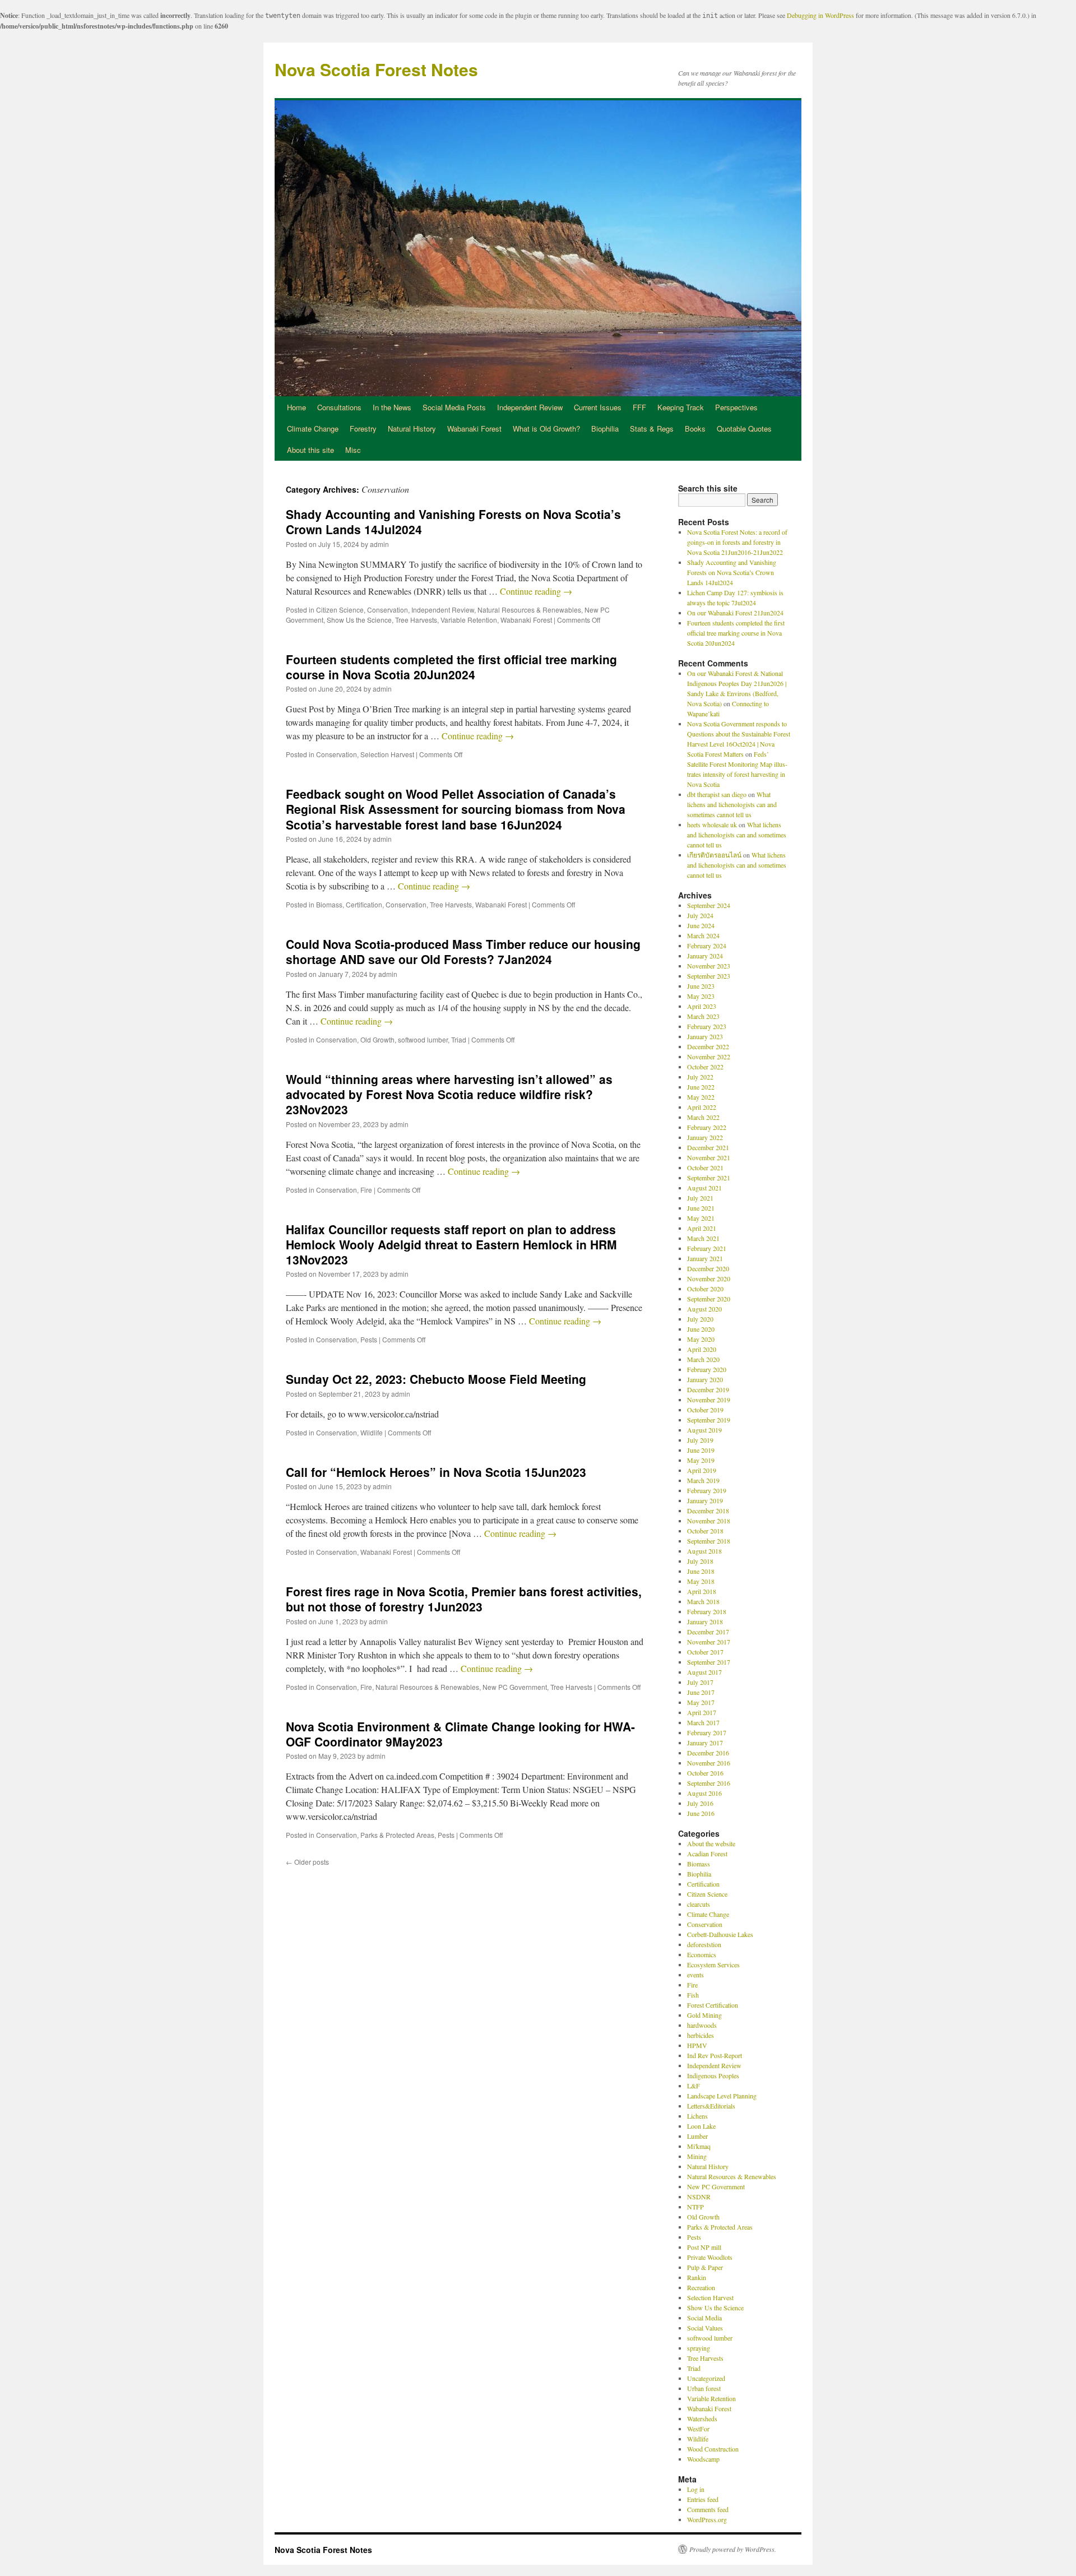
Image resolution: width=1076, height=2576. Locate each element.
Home (296, 407)
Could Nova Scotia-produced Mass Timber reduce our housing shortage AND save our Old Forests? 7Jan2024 (463, 951)
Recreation (701, 2287)
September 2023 (709, 976)
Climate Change (313, 428)
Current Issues (598, 407)
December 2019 (708, 1389)
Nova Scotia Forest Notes (376, 69)
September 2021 (709, 1178)
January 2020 (705, 1379)
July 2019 (700, 1440)
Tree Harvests (416, 620)
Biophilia (605, 428)
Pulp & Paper (705, 2267)
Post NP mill (704, 2247)
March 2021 (703, 1238)
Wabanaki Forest (474, 428)
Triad (459, 1039)
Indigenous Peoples (713, 2075)
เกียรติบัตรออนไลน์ (714, 855)
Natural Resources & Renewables (529, 610)
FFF (639, 407)
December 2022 (708, 1046)
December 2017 (708, 1632)
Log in (696, 2489)
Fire (366, 1190)
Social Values (705, 2328)
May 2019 (701, 1460)
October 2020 (705, 1289)
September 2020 (709, 1299)
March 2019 (703, 1480)
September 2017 (709, 1662)
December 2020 (708, 1268)
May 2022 (701, 1097)
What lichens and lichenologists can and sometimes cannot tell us (732, 804)
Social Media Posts (454, 407)
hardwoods (702, 2025)
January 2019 (705, 1500)
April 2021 (702, 1228)
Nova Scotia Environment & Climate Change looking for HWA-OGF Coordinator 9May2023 (460, 1734)
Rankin (697, 2277)
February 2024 (707, 946)
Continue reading (536, 591)
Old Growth (377, 1039)
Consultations (339, 407)
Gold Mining (704, 2015)
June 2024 (701, 925)
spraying (699, 2348)
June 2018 (701, 1571)
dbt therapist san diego (717, 794)
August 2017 (704, 1672)
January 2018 (705, 1621)
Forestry (363, 428)
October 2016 (705, 1773)
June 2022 (701, 1087)
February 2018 (707, 1611)
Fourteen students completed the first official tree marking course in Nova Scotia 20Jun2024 (451, 667)
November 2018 (709, 1521)
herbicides (701, 2035)
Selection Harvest (387, 754)
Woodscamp (703, 2459)
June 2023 (701, 986)
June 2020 (701, 1329)
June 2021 (701, 1208)
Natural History (412, 428)
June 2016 (701, 1813)
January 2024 (705, 956)
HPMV (697, 2045)
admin (379, 544)
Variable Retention (469, 620)
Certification (364, 904)
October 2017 (705, 1652)
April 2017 (702, 1712)
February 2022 (707, 1127)
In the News (392, 407)
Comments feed (708, 2509)
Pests (369, 1339)
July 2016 (700, 1803)
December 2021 (708, 1147)
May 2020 (701, 1339)
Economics (702, 1954)
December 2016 (708, 1753)
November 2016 (709, 1763)
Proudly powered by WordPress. (733, 2549)
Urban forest (704, 2388)
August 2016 (704, 1793)
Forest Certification (713, 2005)
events (695, 1975)
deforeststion (704, 1944)
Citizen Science (340, 610)
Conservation (388, 610)
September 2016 (709, 1783)
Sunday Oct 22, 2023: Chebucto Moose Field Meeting (436, 1379)
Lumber (697, 2136)
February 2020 (707, 1369)
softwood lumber (423, 1039)
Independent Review (530, 407)
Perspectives (736, 407)
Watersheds (702, 2419)
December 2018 (708, 1511)
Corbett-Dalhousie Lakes (720, 1934)
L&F (694, 2086)
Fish (693, 1995)
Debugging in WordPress (820, 15)
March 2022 (703, 1117)
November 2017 (709, 1642)
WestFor (698, 2429)
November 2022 (709, 1057)
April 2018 (702, 1591)
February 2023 (707, 1026)
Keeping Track (681, 407)
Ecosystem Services (713, 1965)
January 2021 (705, 1258)
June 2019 (701, 1450)
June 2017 (701, 1692)
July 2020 (700, 1319)
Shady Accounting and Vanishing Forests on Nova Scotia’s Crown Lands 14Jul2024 (453, 522)
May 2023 (701, 996)
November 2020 (709, 1278)
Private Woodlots (710, 2257)
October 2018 (705, 1531)
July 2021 (700, 1198)
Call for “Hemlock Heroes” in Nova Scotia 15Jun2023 (436, 1472)
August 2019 (704, 1430)
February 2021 (707, 1248)
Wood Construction (713, 2449)
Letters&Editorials (711, 2106)
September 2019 (709, 1420)
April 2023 (702, 1006)
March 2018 (703, 1601)
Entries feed (703, 2499)
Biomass (329, 904)
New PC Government (515, 1687)
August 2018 (704, 1551)
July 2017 (700, 1682)
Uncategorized (706, 2378)
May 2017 (701, 1702)
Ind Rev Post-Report (715, 2055)
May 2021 (701, 1218)
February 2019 (707, 1490)
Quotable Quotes (744, 428)
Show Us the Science (359, 620)
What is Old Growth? (546, 428)
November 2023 (709, 966)
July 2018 (700, 1561)
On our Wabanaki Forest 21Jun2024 (735, 613)
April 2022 (702, 1107)
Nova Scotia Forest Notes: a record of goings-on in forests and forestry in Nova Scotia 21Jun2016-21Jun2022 (737, 542)
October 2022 (705, 1067)
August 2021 (704, 1188)
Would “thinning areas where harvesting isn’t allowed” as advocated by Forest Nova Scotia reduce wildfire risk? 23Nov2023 (449, 1094)
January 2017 (705, 1743)
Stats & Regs (652, 428)
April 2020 (702, 1349)
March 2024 (703, 935)
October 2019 (705, 1410)
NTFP (695, 2207)
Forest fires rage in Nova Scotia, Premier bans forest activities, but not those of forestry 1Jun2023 (464, 1599)
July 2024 (700, 915)
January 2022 (705, 1137)
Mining (697, 2156)
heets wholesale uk (712, 824)
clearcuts (699, 1904)
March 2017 (703, 1722)
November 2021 (709, 1157)
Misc (353, 450)
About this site (310, 450)
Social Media (704, 2318)
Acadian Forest (707, 1854)
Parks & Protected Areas (397, 1835)
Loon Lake (701, 2126)
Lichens (697, 2116)
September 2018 (709, 1541)
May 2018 (701, 1581)
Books (695, 428)
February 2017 (707, 1732)
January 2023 (705, 1036)
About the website (711, 1843)
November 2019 (709, 1400)
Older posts (307, 1862)
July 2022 (700, 1077)
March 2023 (703, 1016)
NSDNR (699, 2197)
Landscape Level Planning (722, 2096)
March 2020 (703, 1359)
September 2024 (709, 905)
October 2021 (705, 1167)
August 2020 (704, 1309)
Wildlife (372, 1432)
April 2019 (702, 1470)
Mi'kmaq (699, 2146)
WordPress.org (707, 2519)
